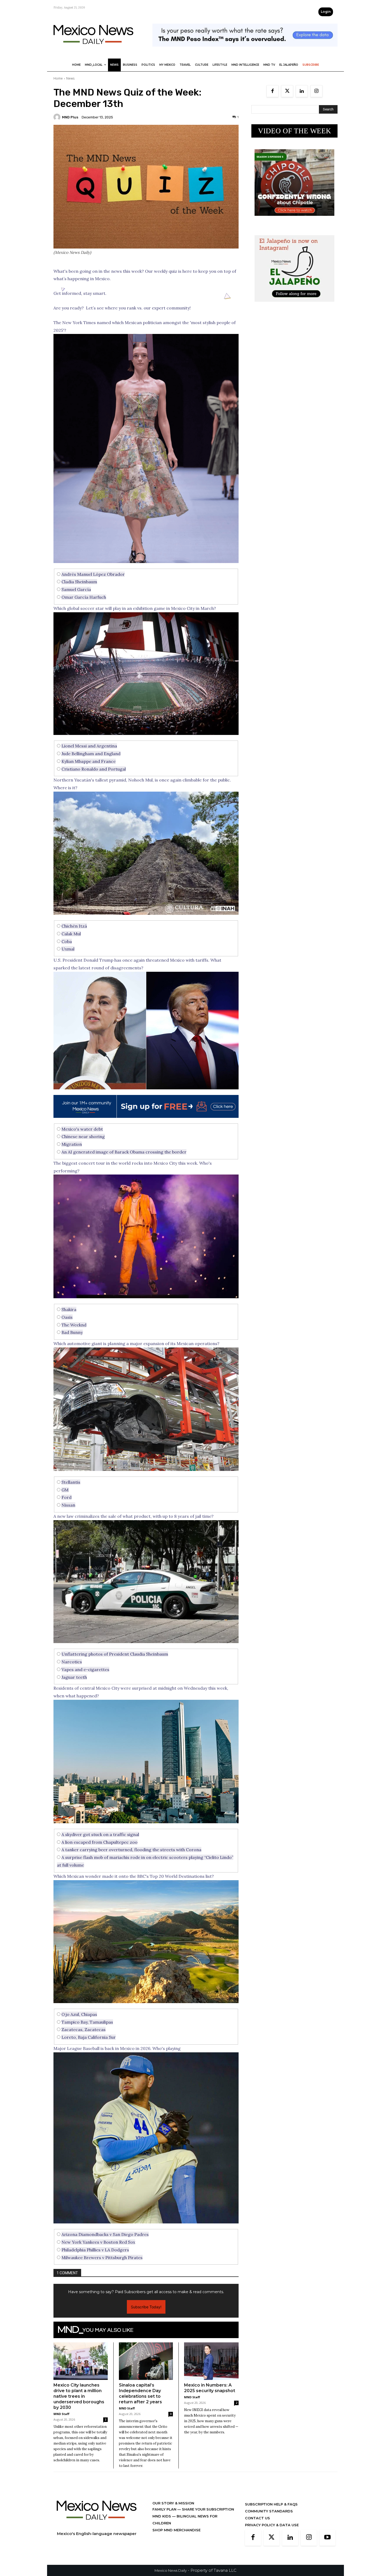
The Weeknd (74, 1325)
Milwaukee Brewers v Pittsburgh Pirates (102, 2257)
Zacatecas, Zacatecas (84, 2029)
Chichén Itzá (74, 926)
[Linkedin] (302, 91)
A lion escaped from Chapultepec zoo (99, 1842)
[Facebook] (273, 91)
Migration (72, 1144)
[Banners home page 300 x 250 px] (294, 220)
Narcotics (72, 1662)
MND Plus (70, 117)
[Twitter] (287, 91)
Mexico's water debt (82, 1129)
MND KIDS (162, 2524)
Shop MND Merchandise (176, 2538)
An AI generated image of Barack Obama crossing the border (124, 1152)
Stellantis (71, 1482)
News (70, 78)
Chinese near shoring (83, 1136)
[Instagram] (316, 91)
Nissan (68, 1505)
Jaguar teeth (74, 1677)
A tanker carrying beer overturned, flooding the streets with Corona (131, 1850)
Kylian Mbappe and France (89, 761)
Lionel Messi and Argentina (89, 746)
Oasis (67, 1317)
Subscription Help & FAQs (271, 2512)
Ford (66, 1497)
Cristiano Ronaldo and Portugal (94, 769)
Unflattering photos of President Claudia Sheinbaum (115, 1654)
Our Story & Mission (173, 2511)
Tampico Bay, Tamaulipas (87, 2022)
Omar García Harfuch (84, 597)
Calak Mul (71, 934)
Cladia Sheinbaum (79, 582)
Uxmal (68, 949)
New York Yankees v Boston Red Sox (98, 2242)
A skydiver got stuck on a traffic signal (100, 1834)
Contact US (257, 2526)
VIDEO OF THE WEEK (295, 131)
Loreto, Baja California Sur (89, 2037)
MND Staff (61, 2422)
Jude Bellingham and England (91, 754)
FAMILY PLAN (165, 2517)
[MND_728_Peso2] (245, 51)
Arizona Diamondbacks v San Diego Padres (105, 2234)
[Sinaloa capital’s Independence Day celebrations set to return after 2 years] (146, 2369)
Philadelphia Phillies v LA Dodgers (95, 2250)
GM (65, 1490)
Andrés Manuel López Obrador (93, 574)
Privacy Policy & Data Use (272, 2533)
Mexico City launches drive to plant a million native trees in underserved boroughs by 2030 (79, 2405)
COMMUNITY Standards (269, 2519)
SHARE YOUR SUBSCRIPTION (207, 2517)
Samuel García (76, 589)
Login (326, 12)
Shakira (69, 1309)
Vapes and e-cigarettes (85, 1669)
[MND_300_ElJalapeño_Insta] (294, 306)
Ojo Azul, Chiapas (79, 2014)
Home (58, 78)
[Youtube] (327, 2546)
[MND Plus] (58, 117)
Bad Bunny (72, 1332)
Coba (67, 941)
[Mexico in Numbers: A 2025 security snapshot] (211, 2369)
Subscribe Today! (146, 2315)
